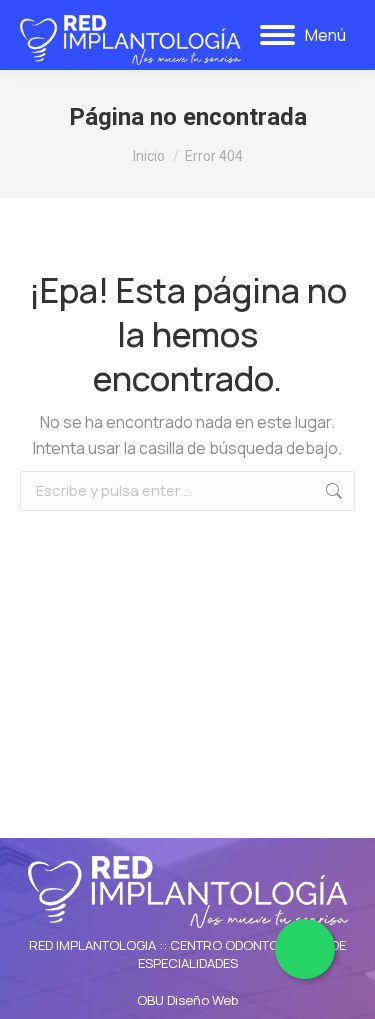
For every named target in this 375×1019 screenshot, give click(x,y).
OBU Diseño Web (187, 1000)
